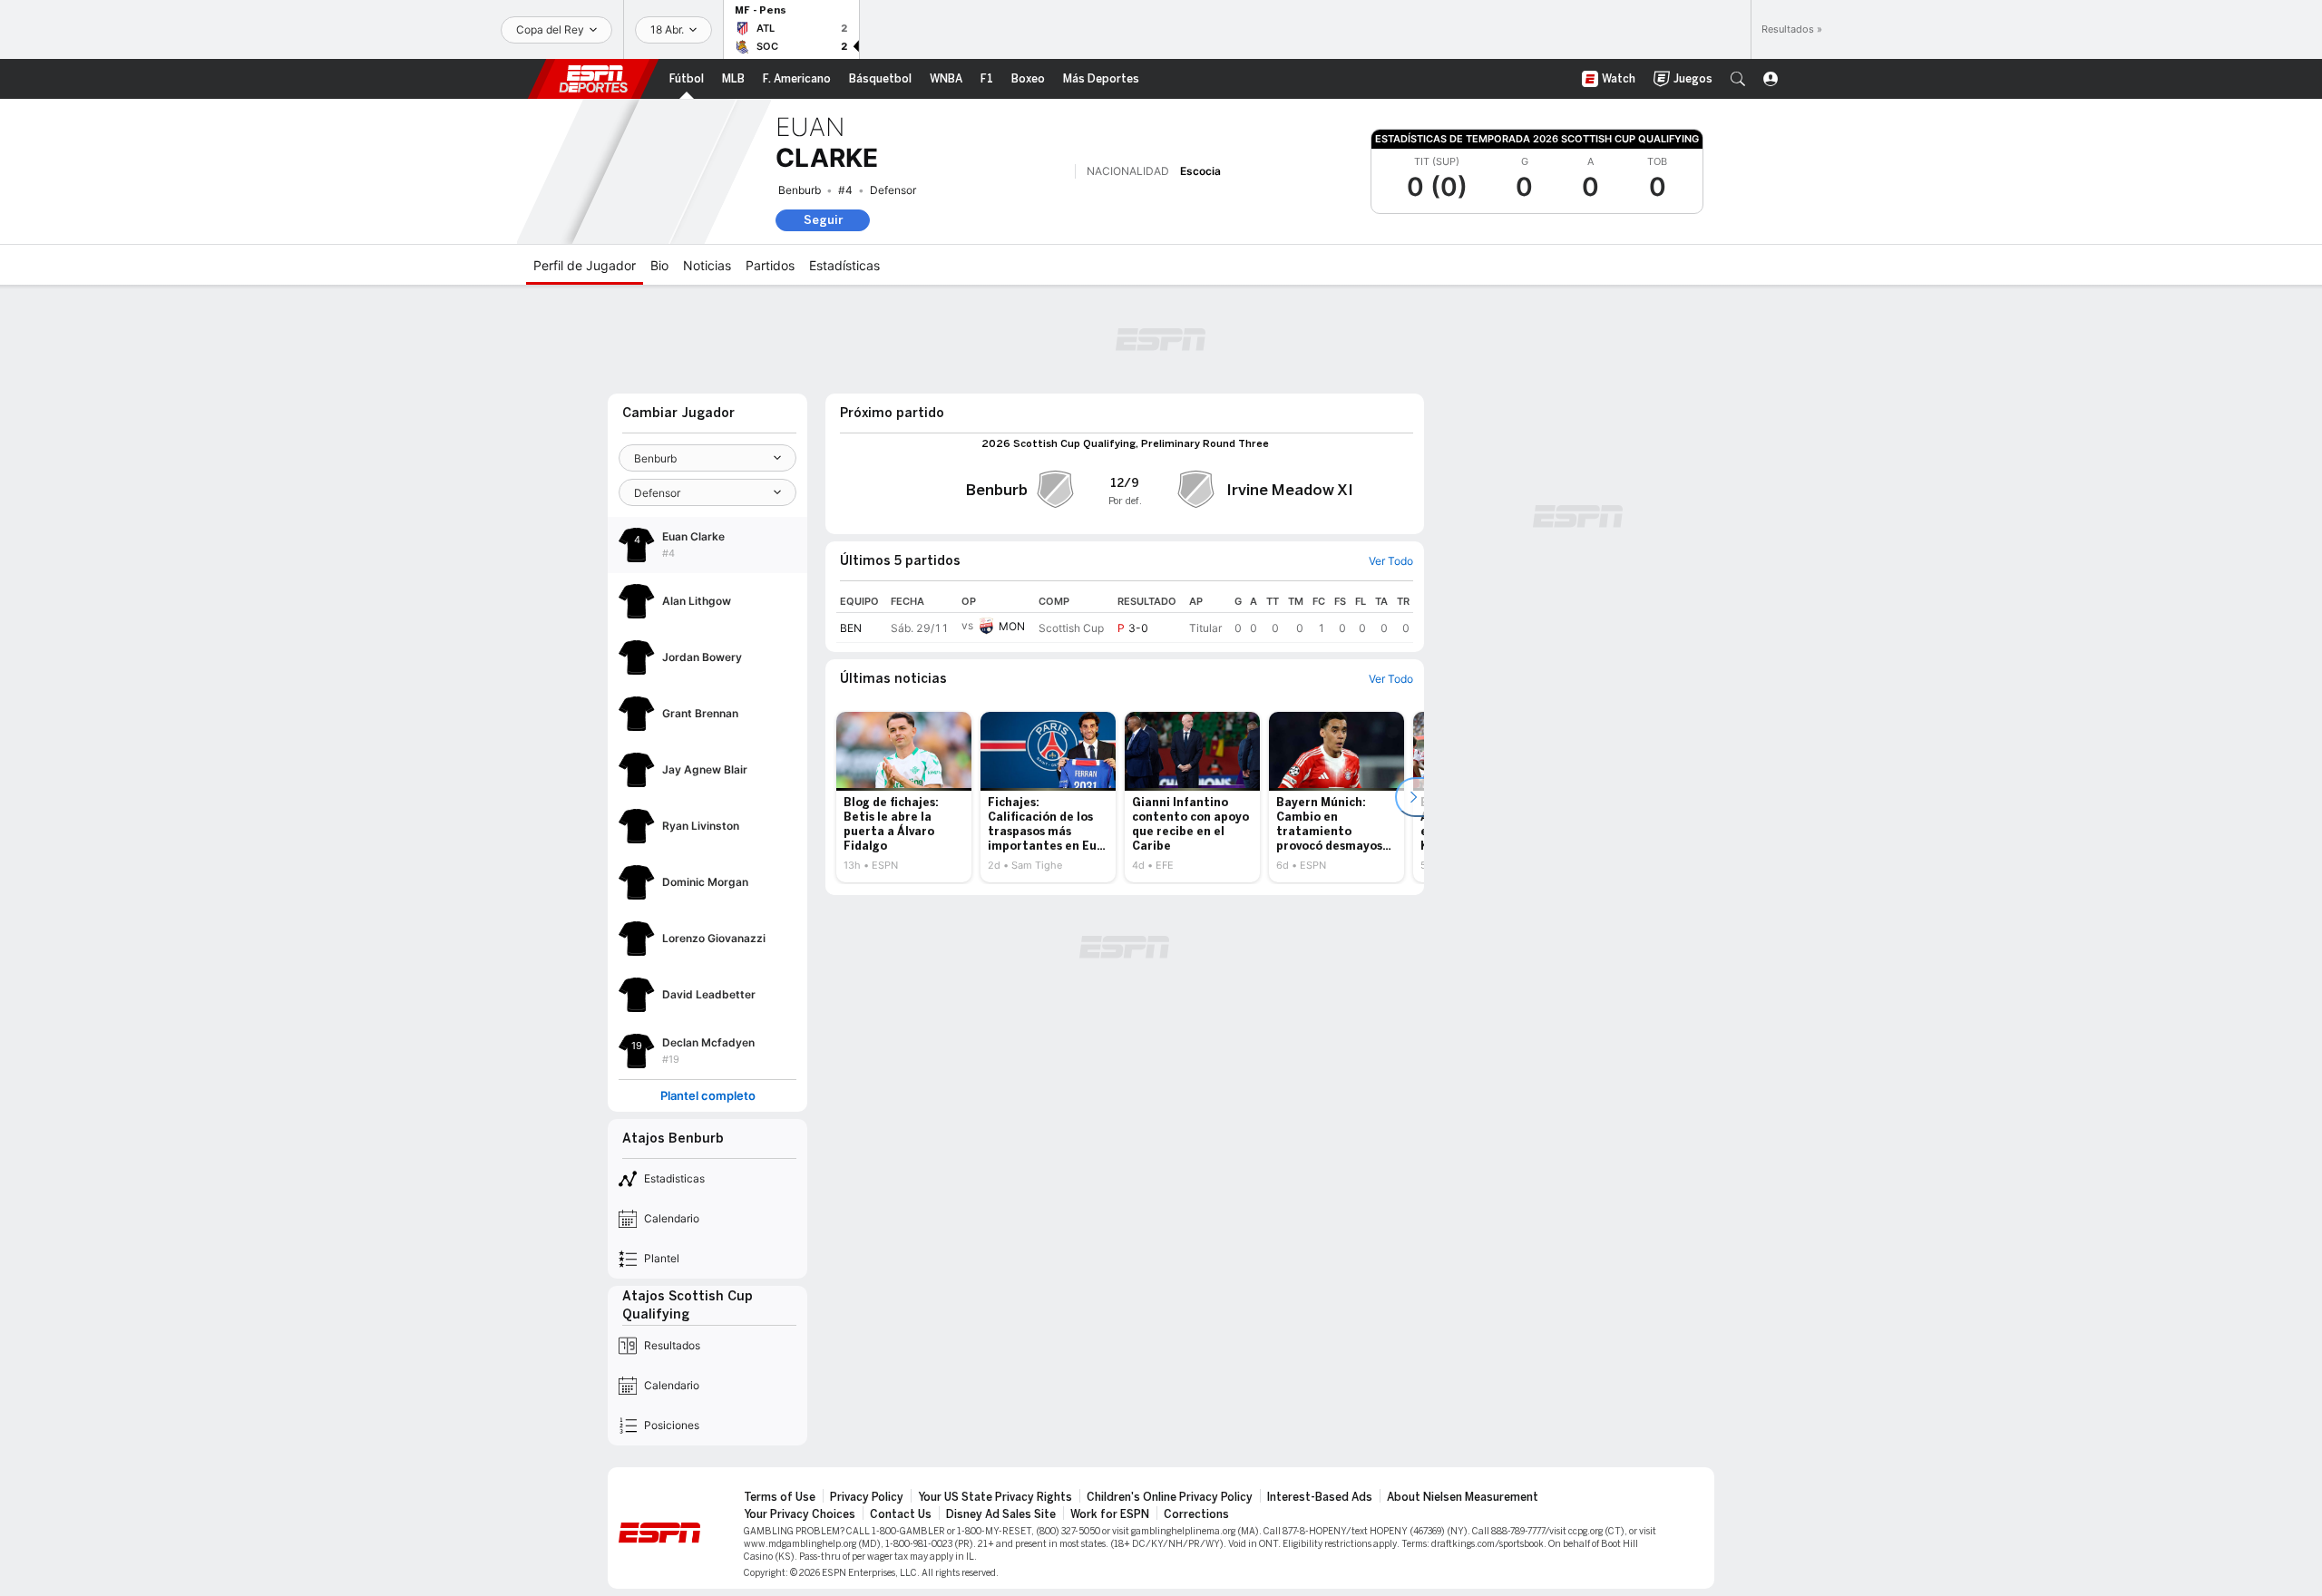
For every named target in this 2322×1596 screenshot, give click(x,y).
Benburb (800, 190)
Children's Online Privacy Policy (1170, 1497)
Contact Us (901, 1514)
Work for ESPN (1110, 1514)
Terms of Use (780, 1497)
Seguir (823, 220)
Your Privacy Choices (800, 1514)
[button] (1738, 79)
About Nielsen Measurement (1463, 1497)
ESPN (593, 79)
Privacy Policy (867, 1497)
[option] (904, 797)
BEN (851, 628)
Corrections (1196, 1514)
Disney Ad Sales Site (1001, 1514)
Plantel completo (708, 1096)
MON (1012, 626)
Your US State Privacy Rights (995, 1497)
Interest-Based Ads (1320, 1497)
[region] (1125, 617)
